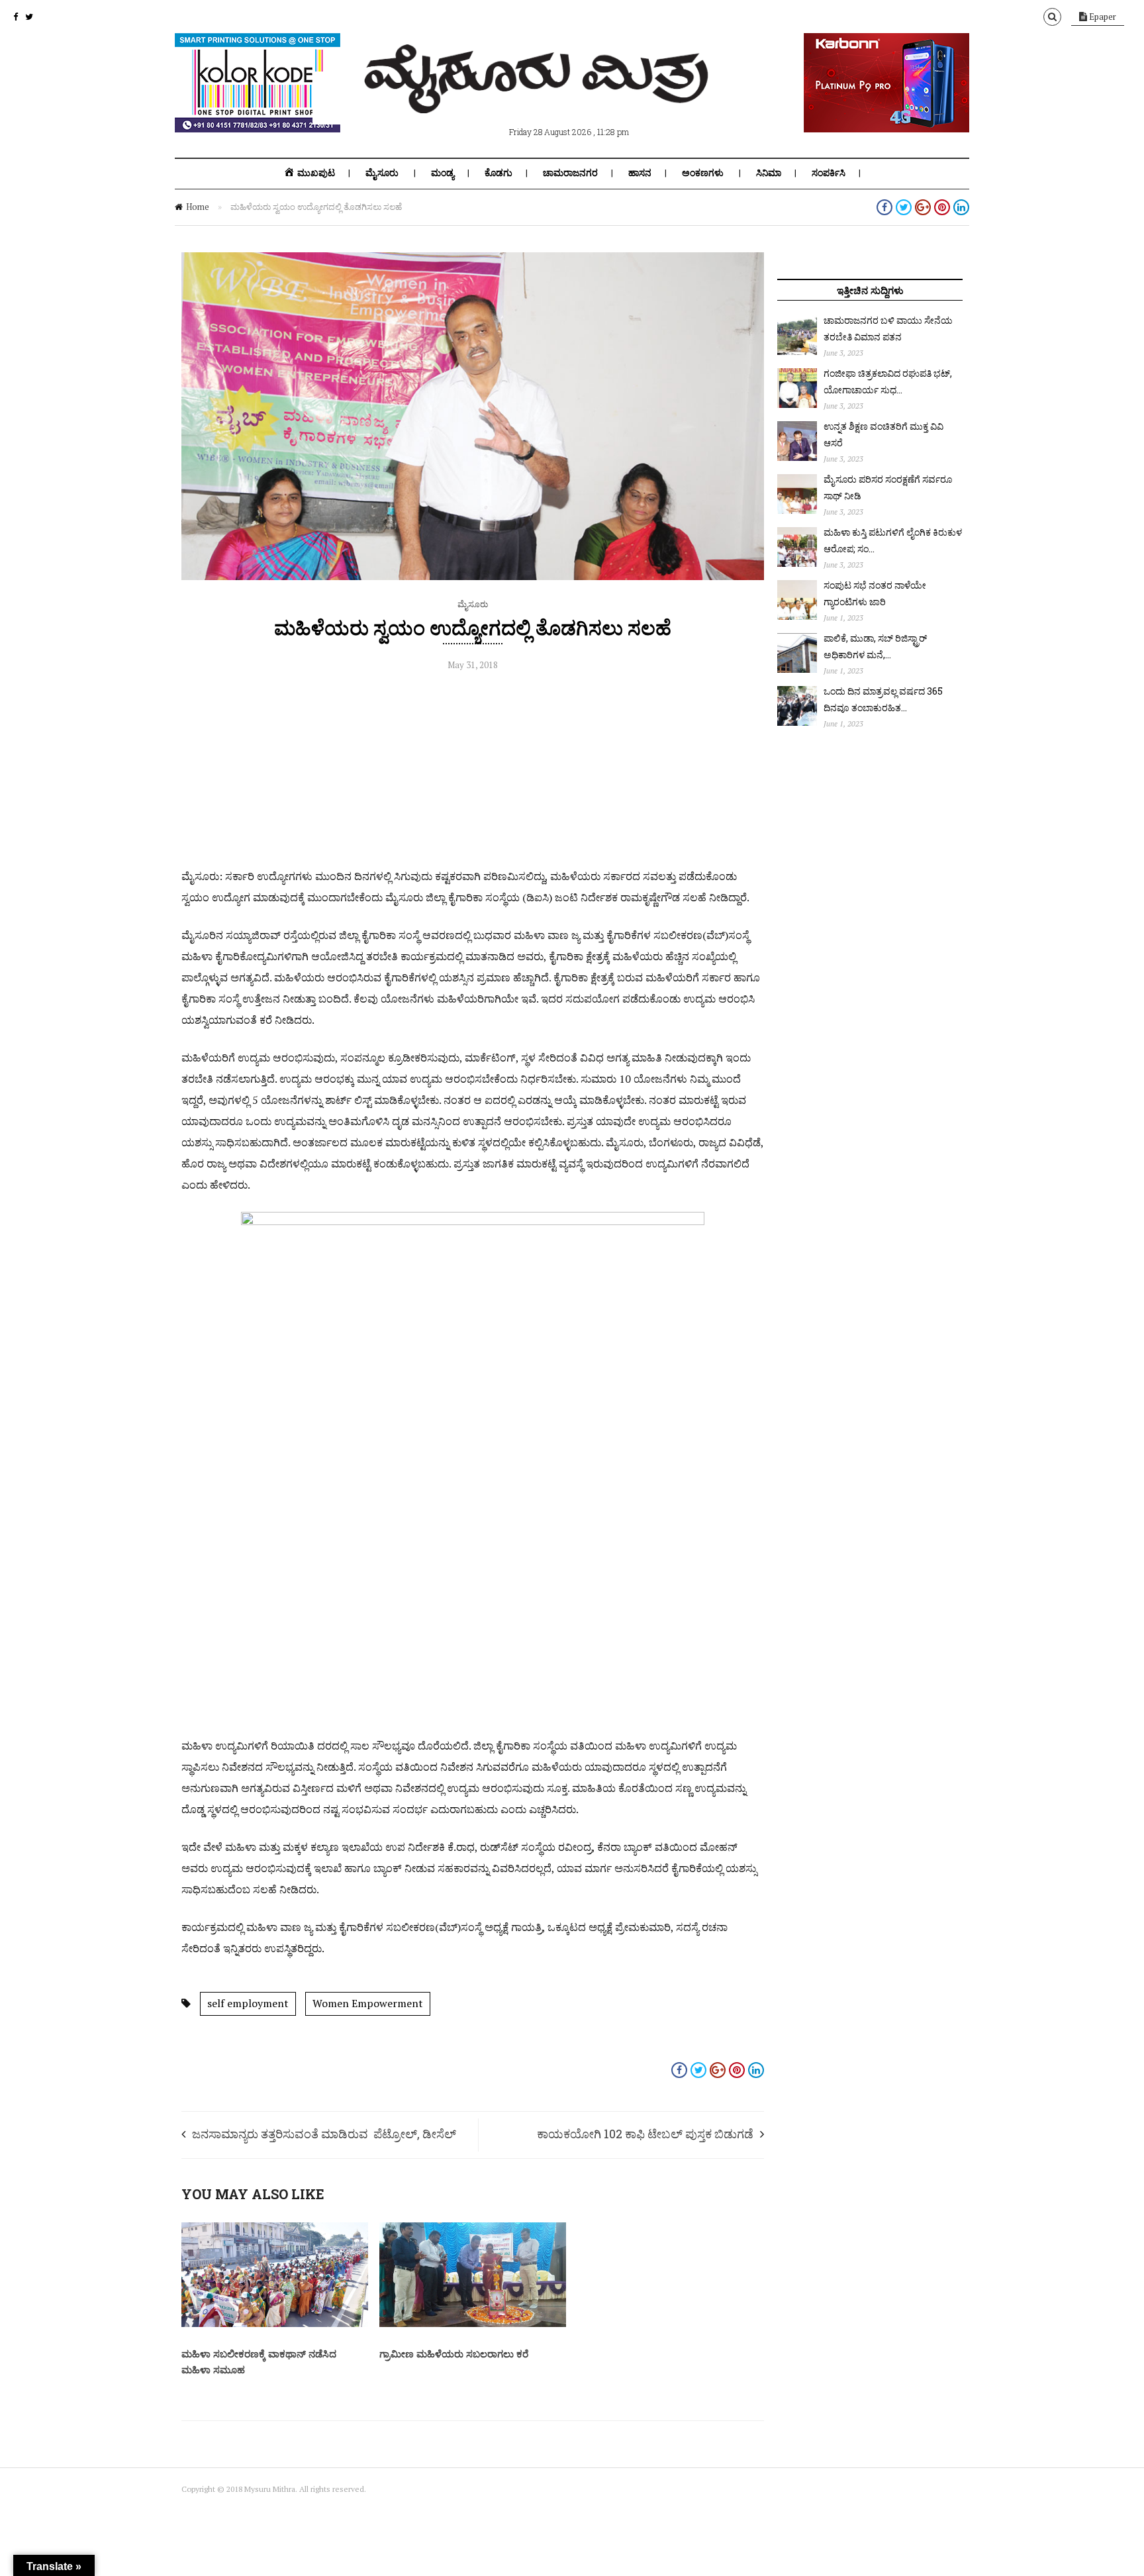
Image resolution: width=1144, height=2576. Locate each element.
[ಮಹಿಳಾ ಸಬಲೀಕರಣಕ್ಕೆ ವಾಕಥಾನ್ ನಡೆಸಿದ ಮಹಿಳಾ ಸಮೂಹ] (275, 2324)
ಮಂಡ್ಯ (443, 173)
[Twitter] (29, 17)
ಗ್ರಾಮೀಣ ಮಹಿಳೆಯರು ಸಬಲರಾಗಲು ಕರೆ (454, 2353)
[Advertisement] (473, 773)
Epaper (1102, 17)
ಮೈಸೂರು (382, 173)
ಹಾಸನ (640, 173)
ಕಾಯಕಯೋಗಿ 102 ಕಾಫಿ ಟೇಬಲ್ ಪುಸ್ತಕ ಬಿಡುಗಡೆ (645, 2134)
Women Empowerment (368, 2003)
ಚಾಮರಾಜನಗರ (570, 173)
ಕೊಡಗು (499, 173)
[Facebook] (16, 17)
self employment (248, 2003)
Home (198, 207)
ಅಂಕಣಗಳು (703, 173)
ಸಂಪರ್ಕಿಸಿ (829, 173)
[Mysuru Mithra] (539, 98)
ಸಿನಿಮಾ (769, 173)
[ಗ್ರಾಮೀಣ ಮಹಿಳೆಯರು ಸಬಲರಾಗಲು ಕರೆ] (473, 2324)
